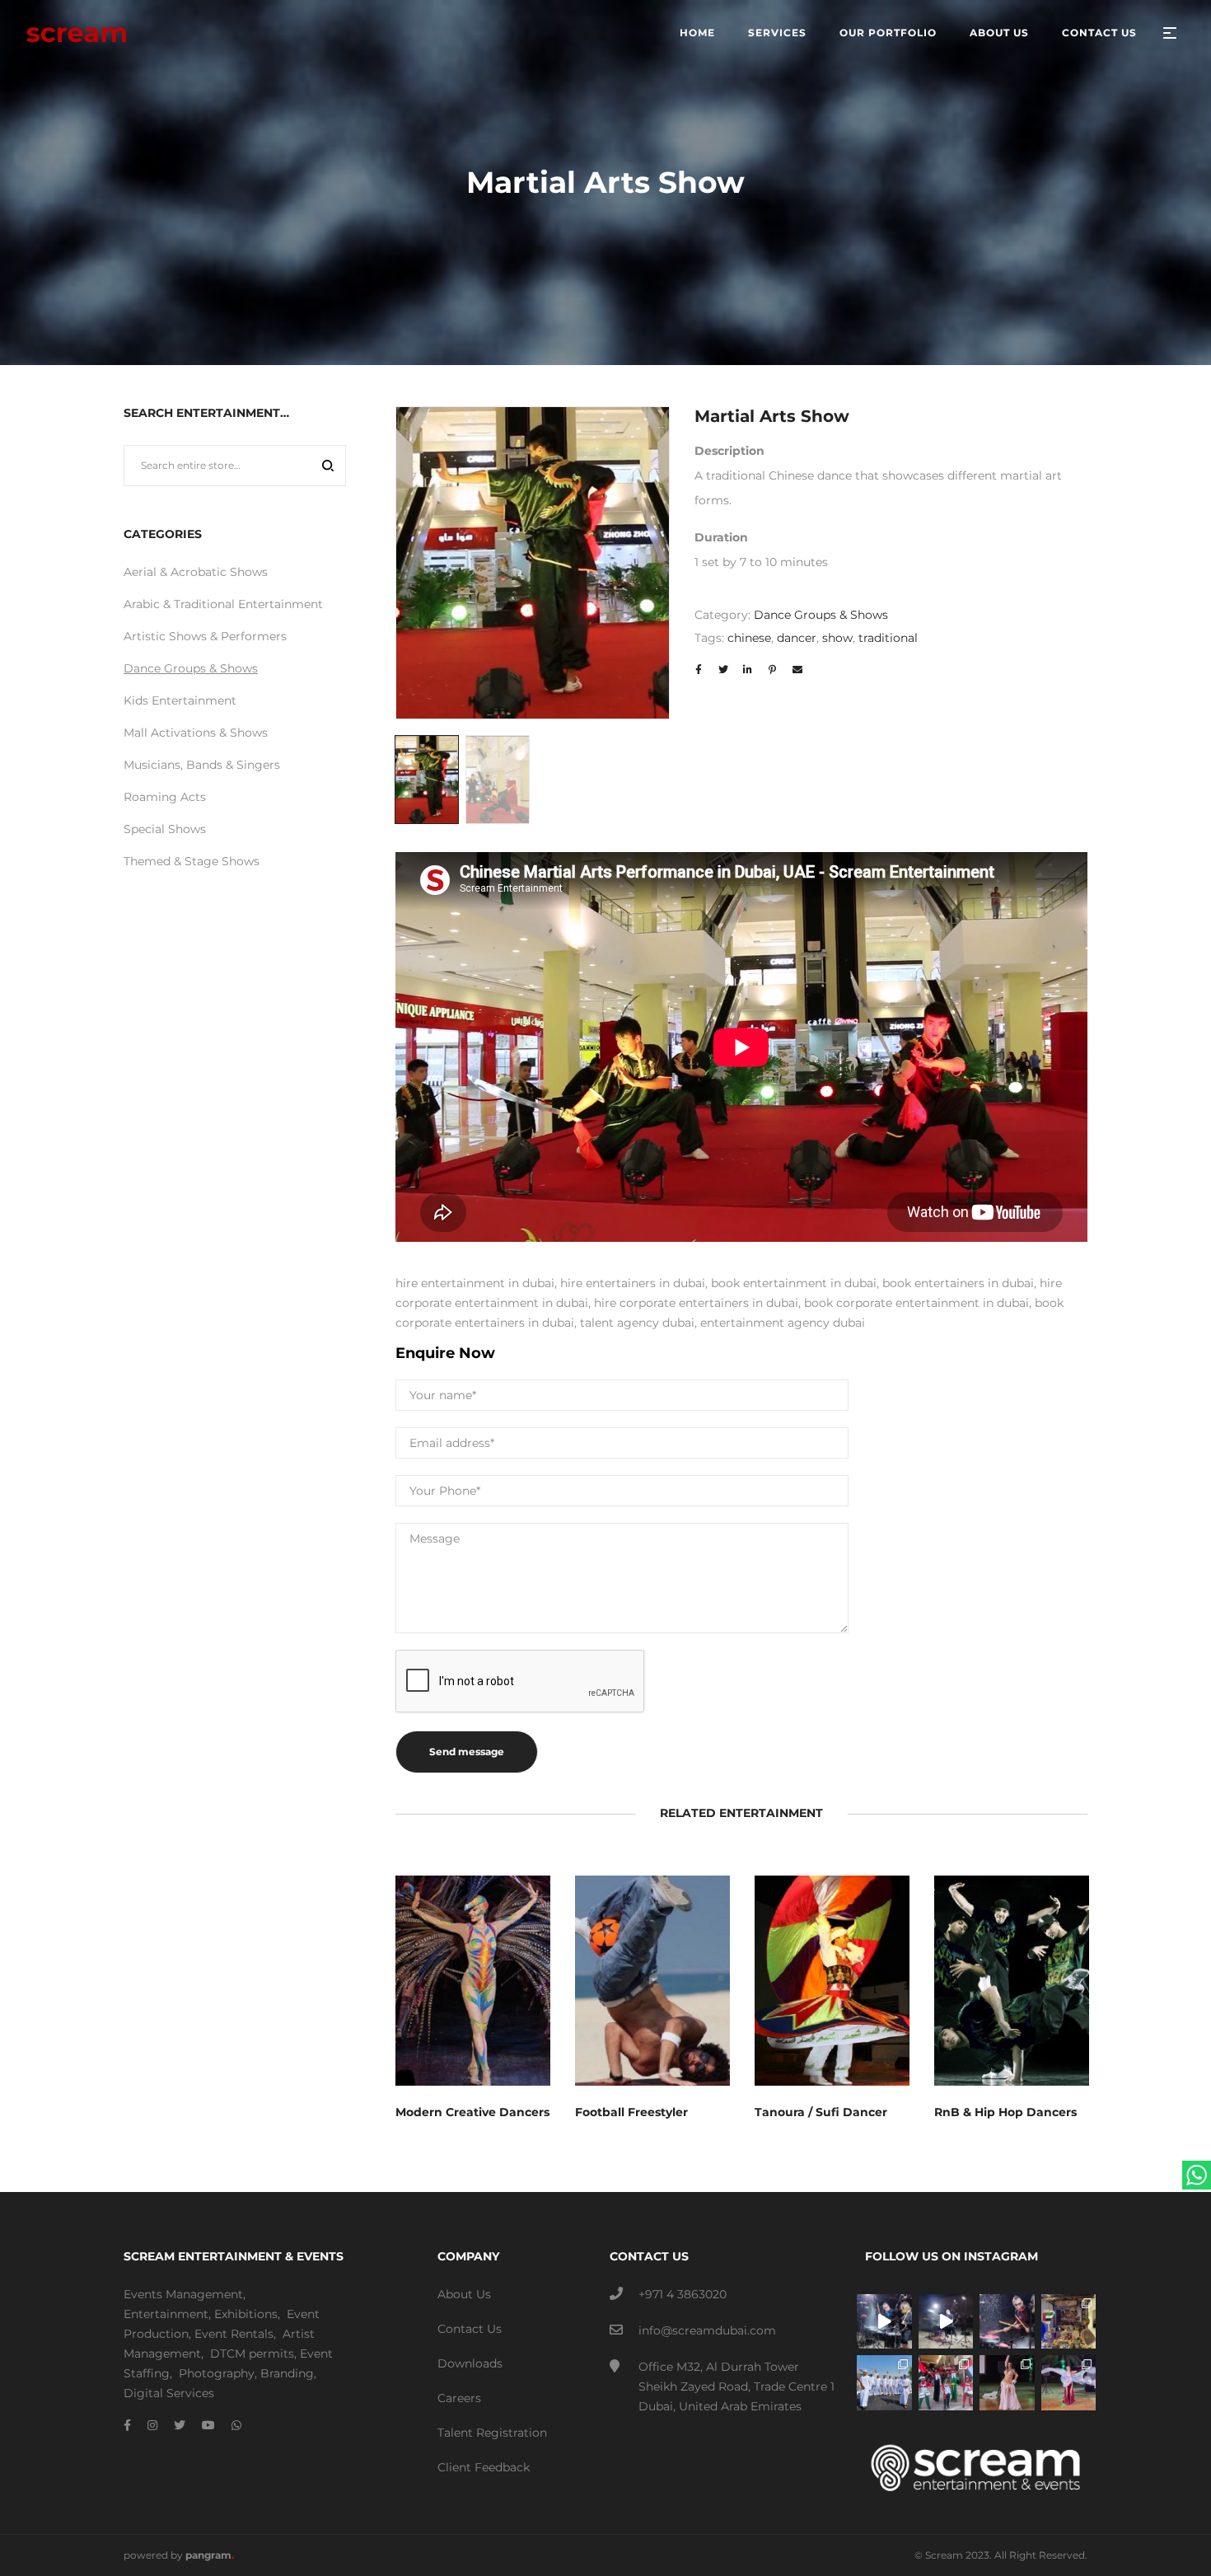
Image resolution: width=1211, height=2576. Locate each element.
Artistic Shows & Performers (205, 636)
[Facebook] (127, 2425)
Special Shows (165, 829)
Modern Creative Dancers (472, 2112)
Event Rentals (234, 2334)
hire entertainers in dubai (633, 1283)
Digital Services (169, 2393)
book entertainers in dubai (958, 1283)
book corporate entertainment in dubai (916, 1303)
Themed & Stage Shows (192, 861)
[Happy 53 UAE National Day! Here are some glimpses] (1069, 2322)
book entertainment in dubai (794, 1283)
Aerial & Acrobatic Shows (196, 572)
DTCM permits (252, 2354)
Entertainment (166, 2314)
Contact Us (470, 2329)
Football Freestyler (631, 2112)
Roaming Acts (165, 797)
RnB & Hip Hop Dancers (1005, 2112)
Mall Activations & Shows (196, 733)
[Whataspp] (236, 2425)
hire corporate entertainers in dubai (696, 1303)
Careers (459, 2398)
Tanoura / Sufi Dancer (821, 2112)
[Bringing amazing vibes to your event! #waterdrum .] (884, 2322)
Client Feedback (484, 2467)
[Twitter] (180, 2425)
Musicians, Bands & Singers (202, 765)
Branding (287, 2373)
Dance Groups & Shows (821, 615)
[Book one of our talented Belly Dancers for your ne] (1007, 2383)
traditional (888, 638)
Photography (217, 2373)
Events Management (183, 2294)
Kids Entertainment (180, 700)
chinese (749, 638)
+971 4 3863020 (683, 2294)
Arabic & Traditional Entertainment (223, 604)
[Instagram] (152, 2425)
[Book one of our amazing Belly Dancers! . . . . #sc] (1069, 2383)
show (837, 638)
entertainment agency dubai (783, 1323)
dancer (797, 638)
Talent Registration (492, 2433)
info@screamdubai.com (707, 2330)
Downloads (470, 2363)
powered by (179, 2555)
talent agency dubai (637, 1323)
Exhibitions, (247, 2314)
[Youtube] (208, 2425)
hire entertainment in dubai (475, 1283)
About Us (464, 2294)
